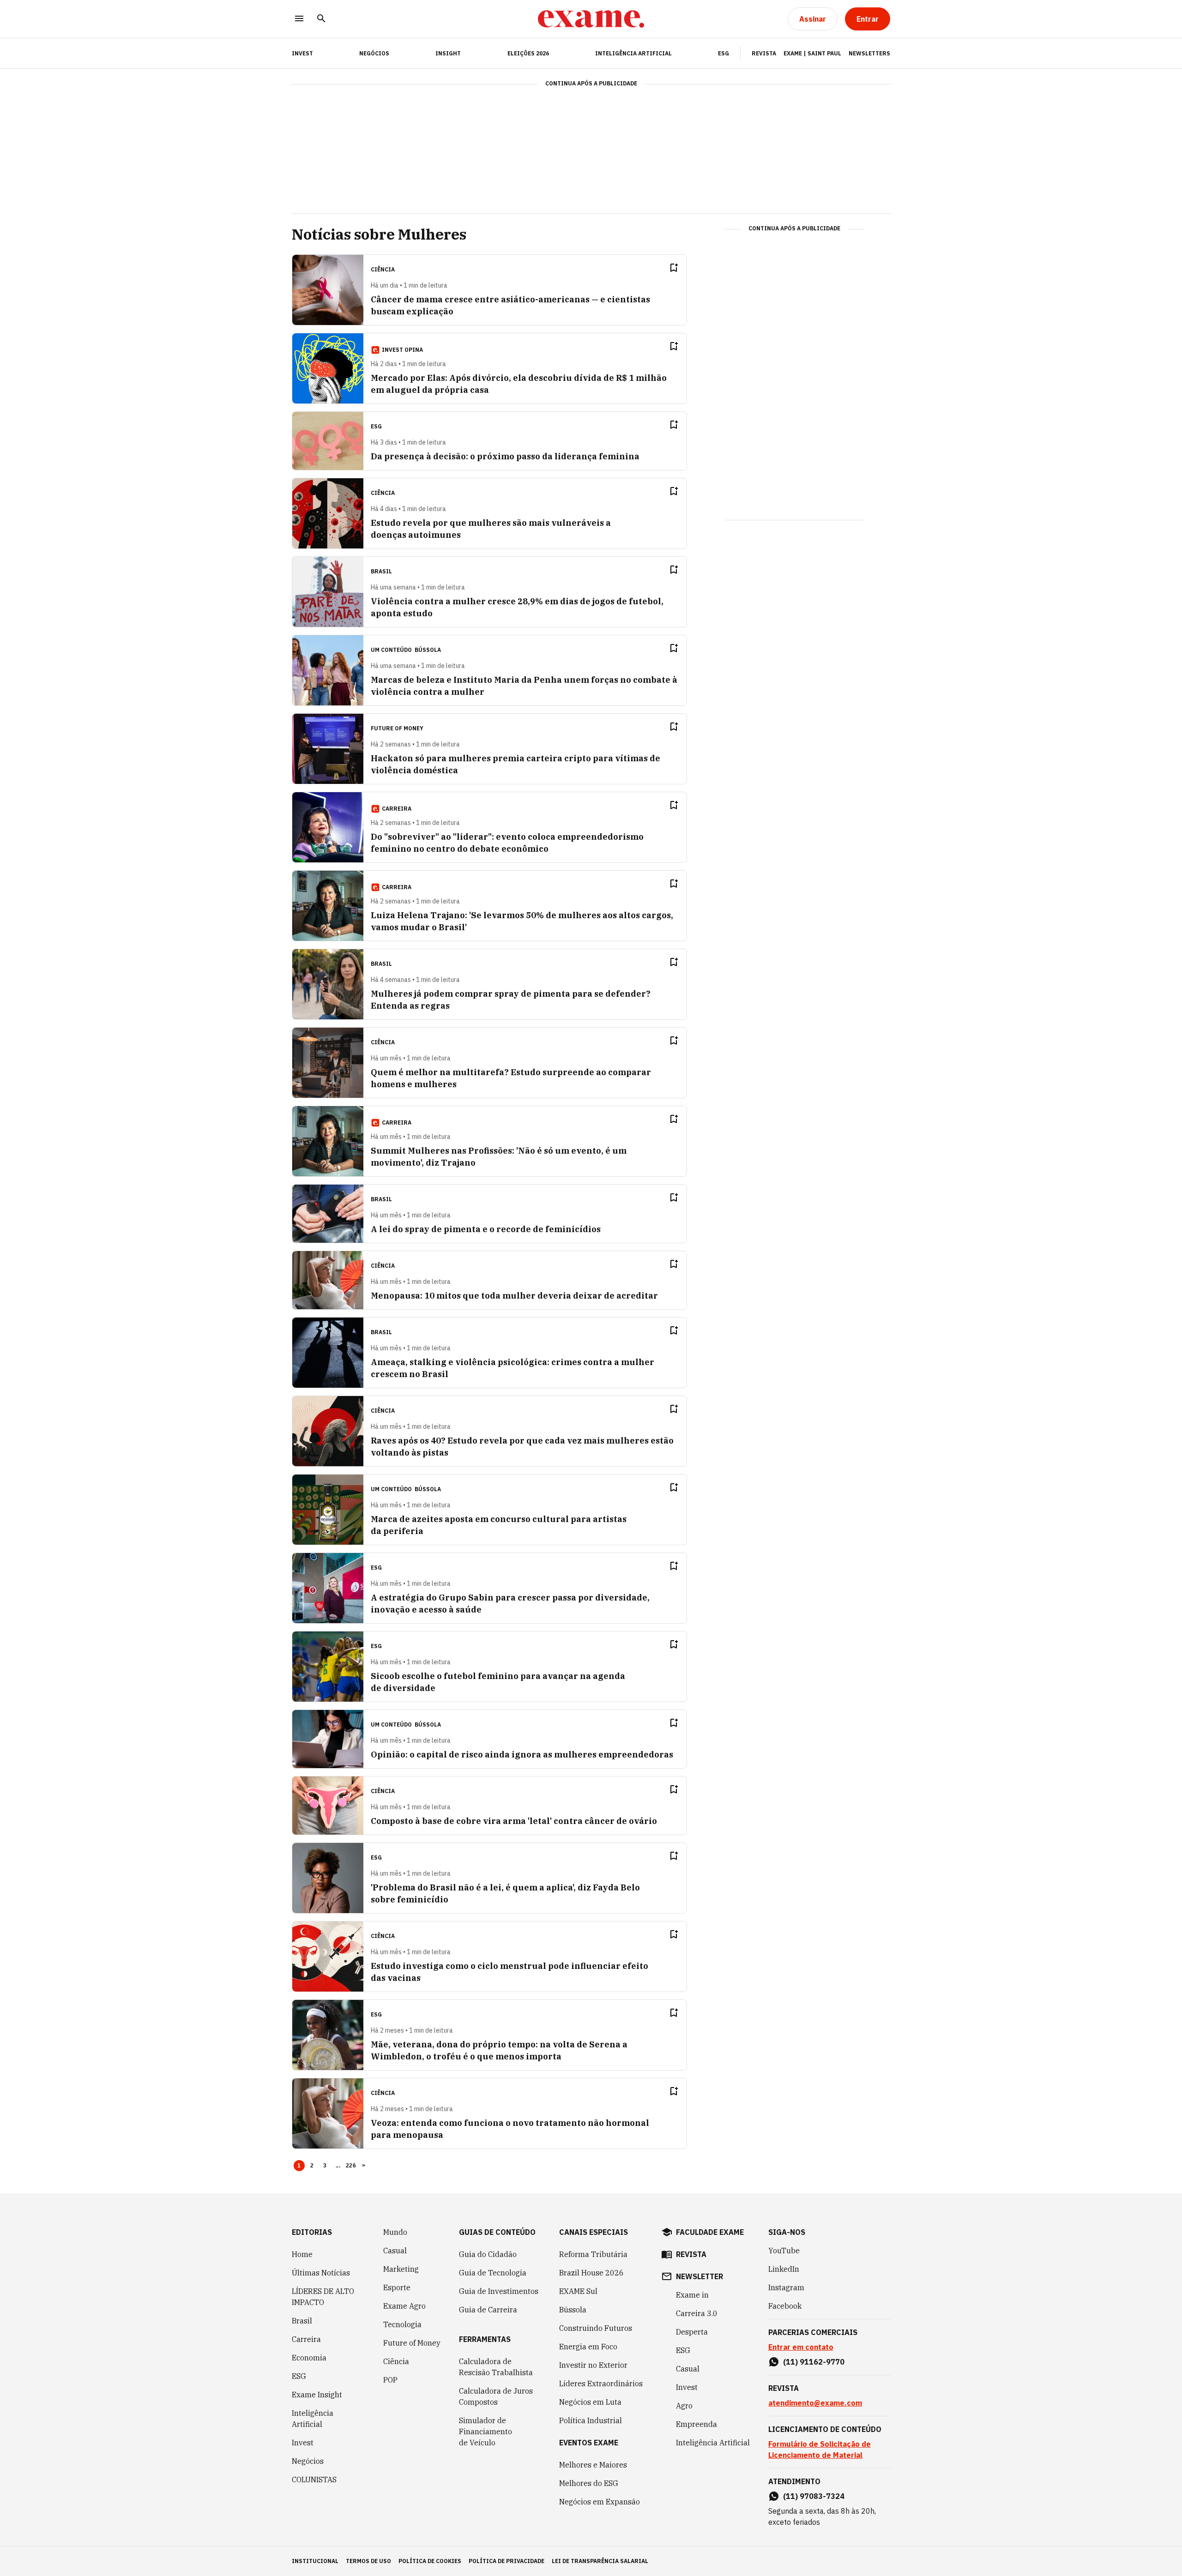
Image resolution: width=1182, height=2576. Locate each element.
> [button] (364, 2166)
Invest (303, 2443)
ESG (724, 53)
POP (390, 2380)
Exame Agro (404, 2306)
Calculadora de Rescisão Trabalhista (496, 2367)
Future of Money (412, 2343)
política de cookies (430, 2561)
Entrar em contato (801, 2347)
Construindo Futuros (596, 2328)
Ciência (396, 2361)
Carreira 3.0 (697, 2313)
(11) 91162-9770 (814, 2362)
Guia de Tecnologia (493, 2273)
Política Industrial (591, 2420)
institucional (315, 2561)
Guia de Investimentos (499, 2291)
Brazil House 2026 (591, 2273)
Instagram (786, 2287)
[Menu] (299, 19)
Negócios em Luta (590, 2402)
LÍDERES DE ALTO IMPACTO (323, 2297)
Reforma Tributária (593, 2254)
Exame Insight (317, 2395)
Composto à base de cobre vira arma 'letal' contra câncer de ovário (514, 1821)
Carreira (306, 2339)
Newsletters (869, 53)
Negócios (374, 53)
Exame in (692, 2295)
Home (302, 2254)
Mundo (395, 2232)
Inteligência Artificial (633, 53)
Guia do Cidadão (488, 2254)
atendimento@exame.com (815, 2403)
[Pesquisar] (321, 19)
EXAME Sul (578, 2291)
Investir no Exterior (593, 2365)
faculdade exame (710, 2232)
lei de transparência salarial (600, 2561)
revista (691, 2254)
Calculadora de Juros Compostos (496, 2396)
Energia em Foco (588, 2347)
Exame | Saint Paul (812, 53)
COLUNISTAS (314, 2480)
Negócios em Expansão (600, 2502)
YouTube (784, 2251)
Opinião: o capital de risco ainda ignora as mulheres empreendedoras (522, 1754)
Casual (395, 2251)
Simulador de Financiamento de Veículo (485, 2432)
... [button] (338, 2166)
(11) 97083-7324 (814, 2496)
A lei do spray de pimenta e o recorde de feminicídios (486, 1229)
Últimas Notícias (321, 2273)
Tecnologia (402, 2324)
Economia (309, 2358)
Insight (448, 53)
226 (351, 2166)
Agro (684, 2406)
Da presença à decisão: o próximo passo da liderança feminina (505, 456)
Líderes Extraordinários (601, 2383)
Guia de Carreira (488, 2310)
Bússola (428, 650)
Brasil (302, 2321)
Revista (764, 53)
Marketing (401, 2269)
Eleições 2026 (528, 53)
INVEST (302, 53)
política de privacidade (507, 2561)
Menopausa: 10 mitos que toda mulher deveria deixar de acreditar (514, 1296)
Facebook (785, 2306)
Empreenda (697, 2424)
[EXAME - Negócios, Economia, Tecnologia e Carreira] (591, 19)
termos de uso (368, 2561)
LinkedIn (784, 2269)
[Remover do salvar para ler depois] (674, 268)
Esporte (397, 2287)
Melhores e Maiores (593, 2465)
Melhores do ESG (589, 2483)
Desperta (692, 2332)
